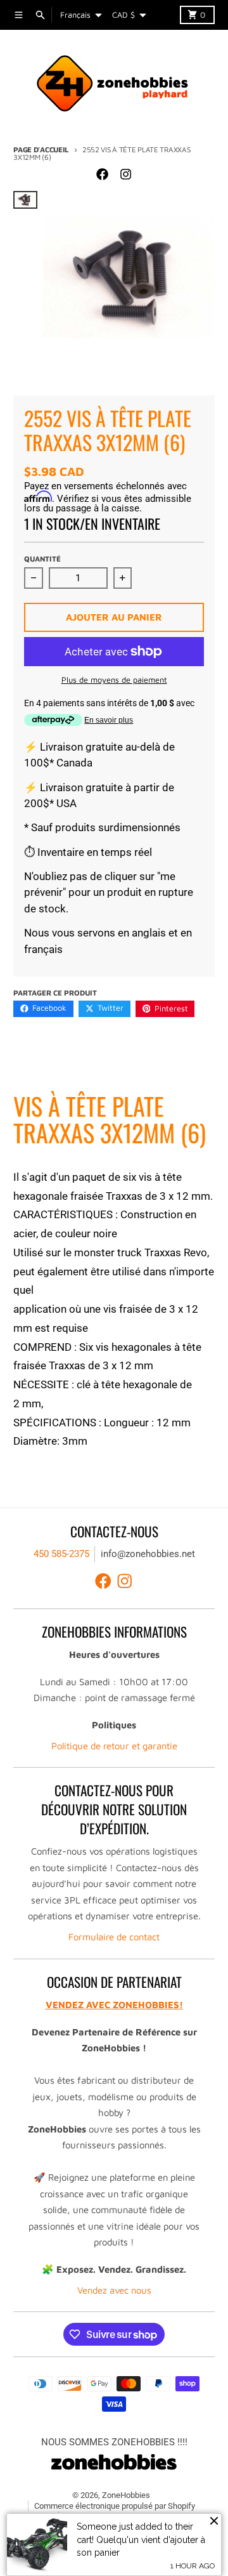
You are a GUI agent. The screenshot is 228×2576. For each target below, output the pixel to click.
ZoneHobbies (126, 2495)
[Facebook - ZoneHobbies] (103, 174)
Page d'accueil (41, 149)
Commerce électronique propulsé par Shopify (115, 2506)
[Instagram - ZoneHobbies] (125, 174)
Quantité (42, 559)
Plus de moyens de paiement (114, 680)
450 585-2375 (61, 1554)
